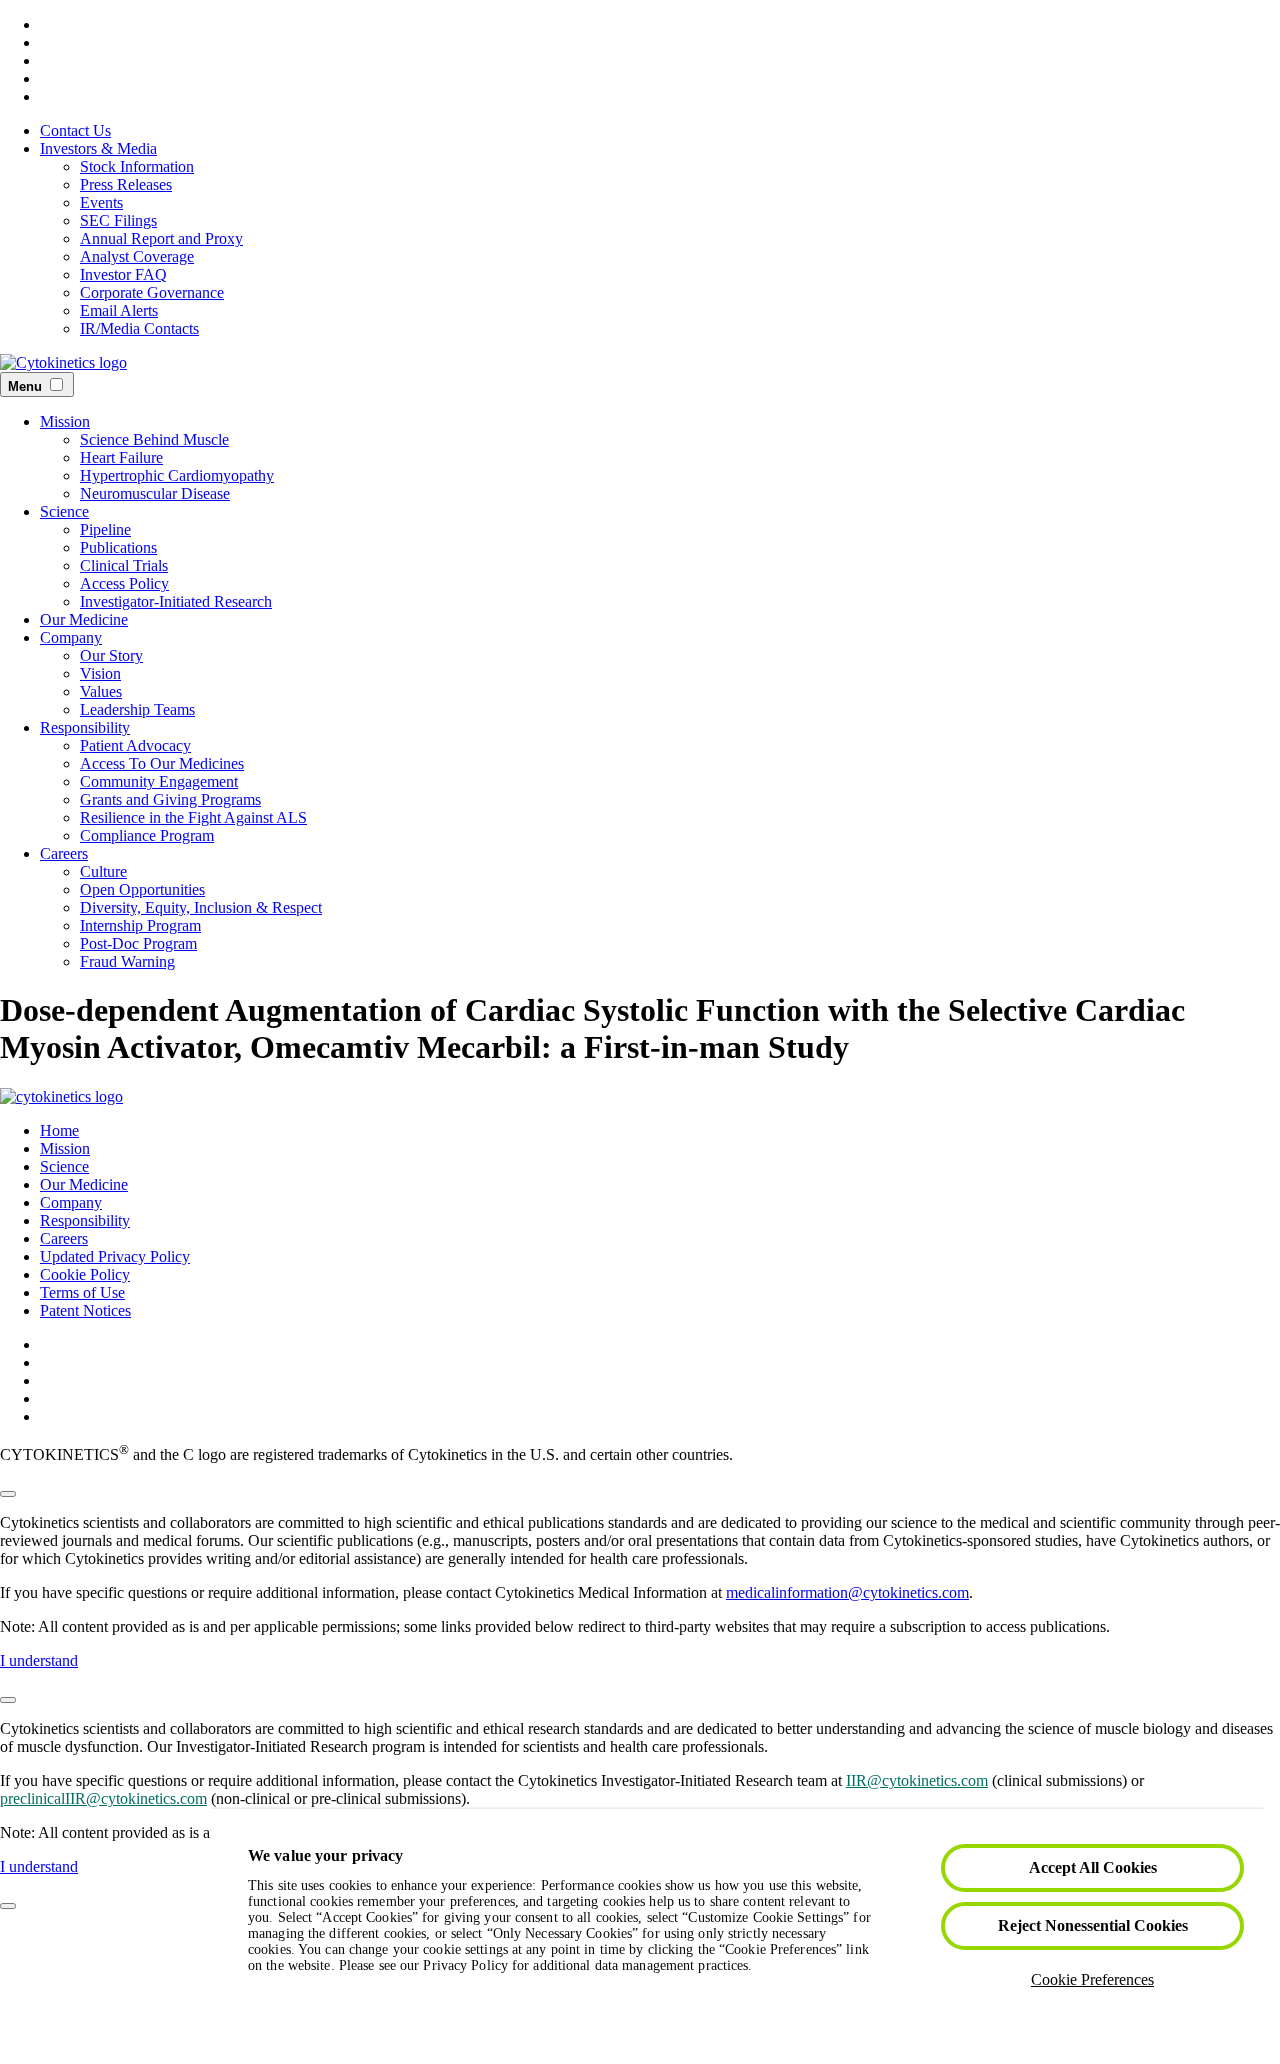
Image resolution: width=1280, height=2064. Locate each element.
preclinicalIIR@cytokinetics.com (103, 1798)
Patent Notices (85, 1310)
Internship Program (140, 925)
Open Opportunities (142, 889)
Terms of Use (82, 1292)
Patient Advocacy (135, 745)
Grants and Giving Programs (170, 799)
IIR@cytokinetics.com (917, 1780)
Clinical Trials (124, 565)
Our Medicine (84, 619)
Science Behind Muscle (154, 439)
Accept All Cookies (1093, 1867)
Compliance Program (147, 835)
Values (101, 691)
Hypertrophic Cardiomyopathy (177, 475)
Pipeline (105, 529)
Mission (65, 421)
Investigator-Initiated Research (176, 601)
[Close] (8, 1494)
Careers (64, 853)
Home (59, 1130)
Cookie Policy (85, 1274)
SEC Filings (118, 220)
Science (64, 511)
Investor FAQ (123, 274)
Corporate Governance (152, 292)
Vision (100, 673)
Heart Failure (121, 457)
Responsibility (85, 727)
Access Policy (124, 583)
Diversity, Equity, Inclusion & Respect (201, 907)
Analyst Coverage (137, 256)
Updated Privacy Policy (115, 1256)
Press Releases (126, 184)
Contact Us (75, 130)
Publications (118, 547)
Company (71, 637)
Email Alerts (119, 310)
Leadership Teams (137, 709)
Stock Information (137, 166)
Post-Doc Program (138, 943)
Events (101, 202)
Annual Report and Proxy (161, 238)
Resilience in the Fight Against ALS (193, 817)
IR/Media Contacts (139, 328)
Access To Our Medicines (162, 763)
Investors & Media (98, 148)
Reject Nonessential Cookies (1093, 1925)
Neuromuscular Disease (155, 493)
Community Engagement (159, 781)
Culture (103, 871)
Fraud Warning (127, 961)
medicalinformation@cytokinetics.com (847, 1592)
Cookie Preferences (1092, 1979)
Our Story (111, 655)
